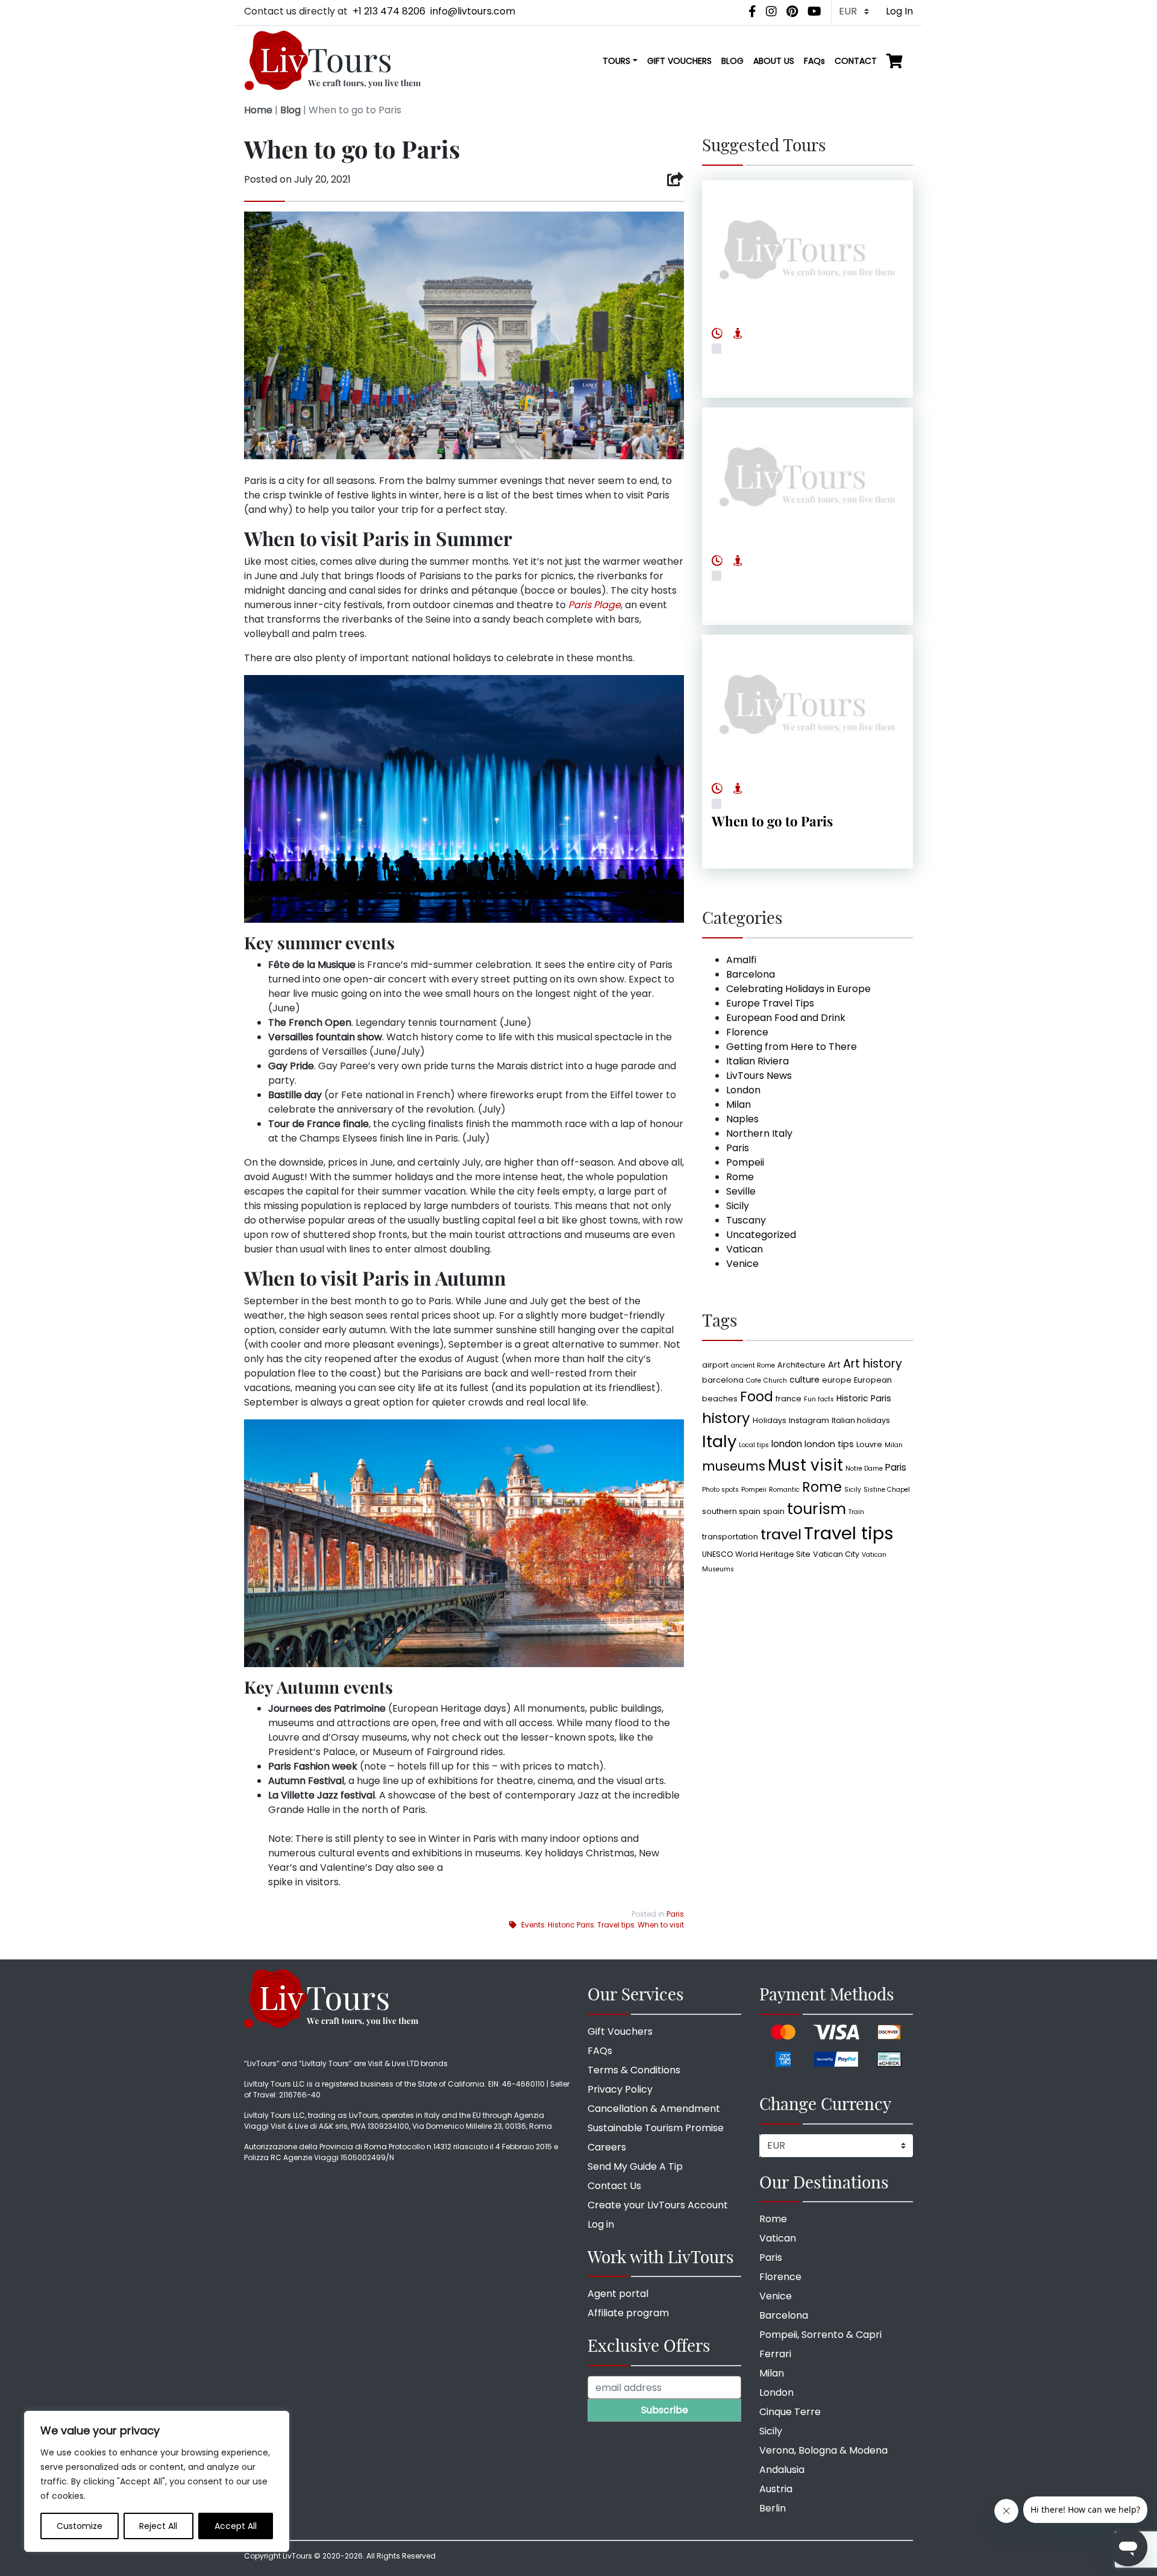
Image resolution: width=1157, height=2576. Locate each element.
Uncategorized (761, 1235)
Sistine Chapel (887, 1490)
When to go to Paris (772, 821)
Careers (607, 2147)
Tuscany (746, 1220)
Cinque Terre (790, 2412)
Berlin (773, 2508)
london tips (829, 1444)
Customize (80, 2526)
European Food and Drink (786, 1018)
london (787, 1444)
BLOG (732, 61)
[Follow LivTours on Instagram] (771, 11)
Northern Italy (759, 1133)
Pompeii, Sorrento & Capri (820, 2335)
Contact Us (614, 2186)
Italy (719, 1441)
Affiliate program (628, 2313)
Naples (742, 1119)
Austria (776, 2489)
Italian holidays (861, 1420)
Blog (290, 110)
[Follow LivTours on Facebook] (752, 11)
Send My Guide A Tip (635, 2166)
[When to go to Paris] (807, 705)
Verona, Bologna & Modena (823, 2450)
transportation (730, 1537)
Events (533, 1925)
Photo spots (720, 1490)
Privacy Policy (620, 2089)
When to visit (661, 1925)
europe (837, 1380)
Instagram (809, 1420)
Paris (675, 1914)
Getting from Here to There (792, 1047)
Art (834, 1365)
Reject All (158, 2526)
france (789, 1399)
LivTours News (759, 1076)
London (743, 1090)
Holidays (770, 1420)
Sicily (738, 1206)
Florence (747, 1032)
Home (258, 110)
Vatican (745, 1249)
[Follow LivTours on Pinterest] (792, 11)
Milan (738, 1104)
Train (856, 1512)
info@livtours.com (473, 11)
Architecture (801, 1365)
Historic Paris (571, 1925)
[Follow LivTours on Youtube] (814, 11)
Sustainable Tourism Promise (656, 2128)
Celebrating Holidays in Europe (798, 989)
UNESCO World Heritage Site (756, 1554)
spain (774, 1511)
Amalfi (741, 960)
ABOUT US (774, 61)
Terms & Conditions (634, 2070)
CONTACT (856, 61)
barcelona (723, 1380)
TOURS (616, 61)
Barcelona (751, 974)
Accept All (236, 2526)
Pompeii (745, 1162)
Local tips (754, 1445)
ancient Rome (753, 1365)
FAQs (814, 61)
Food (757, 1397)
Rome (740, 1177)
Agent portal (618, 2294)
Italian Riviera (757, 1061)
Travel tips (616, 1925)
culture (804, 1380)
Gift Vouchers (620, 2031)
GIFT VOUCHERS (679, 61)
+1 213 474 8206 (389, 11)
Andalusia (782, 2470)
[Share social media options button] (675, 180)
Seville (741, 1191)
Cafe (754, 1381)
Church (775, 1381)
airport (715, 1365)
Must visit (805, 1465)
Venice (742, 1264)
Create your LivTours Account (658, 2205)
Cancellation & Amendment (654, 2109)
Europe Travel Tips (770, 1003)
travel (781, 1534)
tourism (817, 1509)
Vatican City (836, 1554)
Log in (601, 2224)
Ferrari (775, 2354)
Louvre (869, 1444)
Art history (873, 1364)
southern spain (731, 1511)
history (726, 1418)
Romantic (784, 1490)
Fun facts (819, 1399)
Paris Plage (594, 605)
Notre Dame (864, 1469)
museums (734, 1466)
